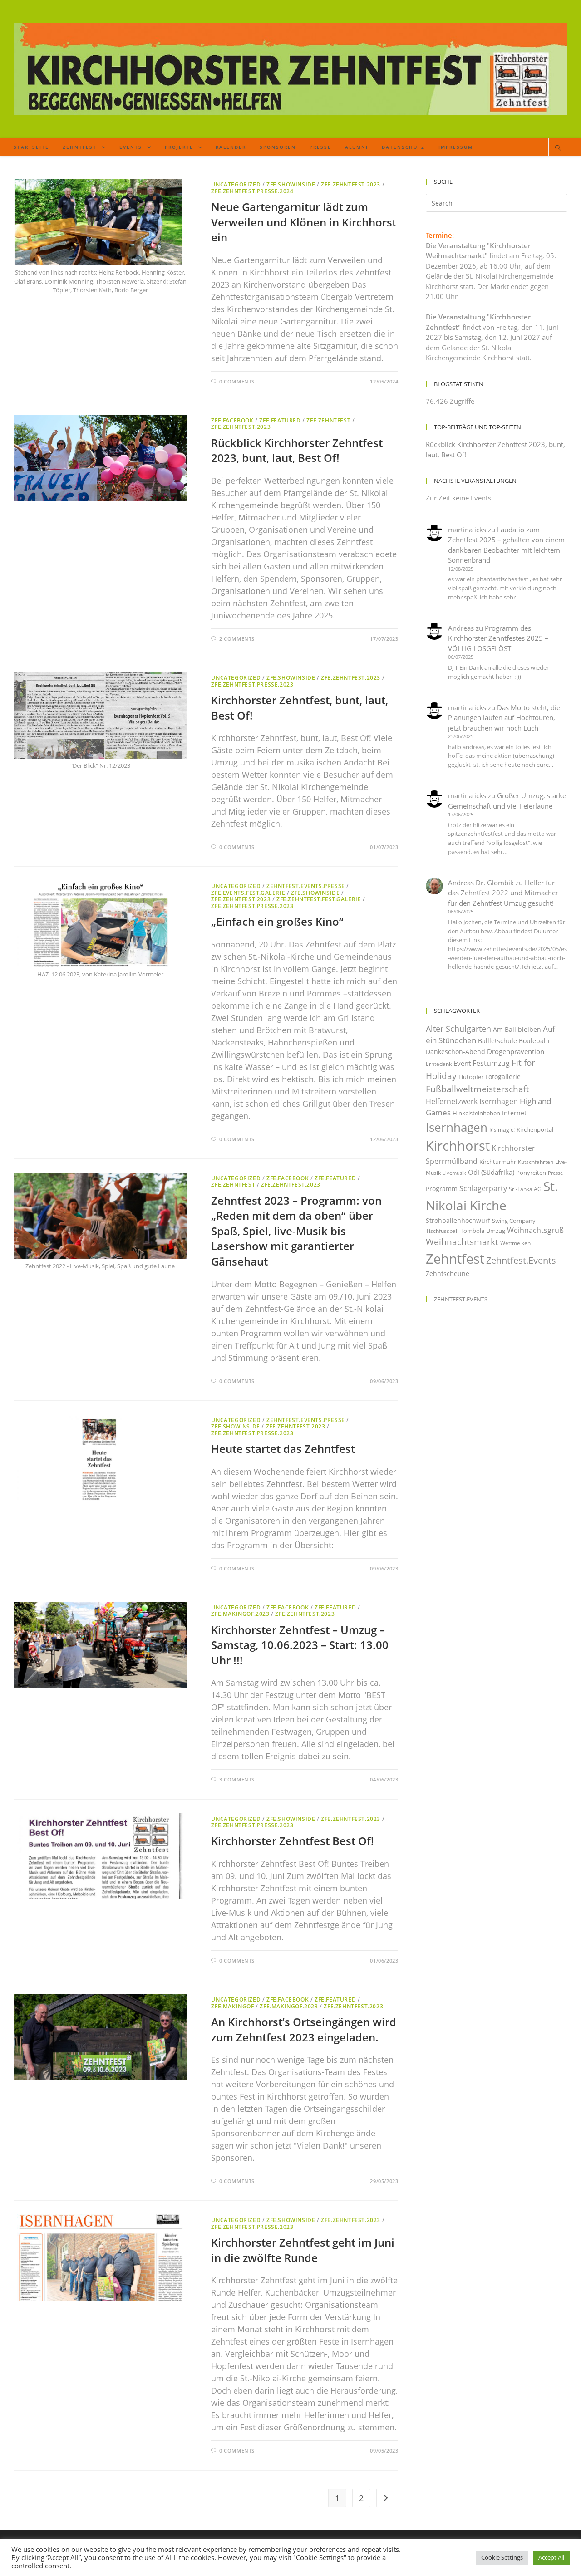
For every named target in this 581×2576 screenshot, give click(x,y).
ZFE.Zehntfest (328, 420)
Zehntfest (455, 1259)
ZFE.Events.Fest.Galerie (248, 893)
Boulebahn (535, 1041)
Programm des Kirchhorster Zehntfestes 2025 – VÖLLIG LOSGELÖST (498, 638)
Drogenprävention (516, 1051)
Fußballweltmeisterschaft (478, 1089)
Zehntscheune (448, 1273)
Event (462, 1063)
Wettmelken (515, 1243)
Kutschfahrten (536, 1162)
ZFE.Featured (280, 420)
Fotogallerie (503, 1077)
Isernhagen (457, 1127)
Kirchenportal (535, 1129)
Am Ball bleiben (517, 1029)
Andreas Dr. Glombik (481, 883)
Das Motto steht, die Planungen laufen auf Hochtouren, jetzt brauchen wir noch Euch (504, 718)
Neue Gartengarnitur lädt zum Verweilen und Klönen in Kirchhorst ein (304, 222)
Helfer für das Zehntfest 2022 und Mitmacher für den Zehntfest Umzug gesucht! (503, 893)
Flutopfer (471, 1077)
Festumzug (491, 1063)
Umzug (496, 1231)
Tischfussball (442, 1231)
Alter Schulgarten (458, 1029)
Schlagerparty (483, 1188)
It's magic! (502, 1130)
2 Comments (237, 639)
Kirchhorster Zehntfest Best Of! (293, 1841)
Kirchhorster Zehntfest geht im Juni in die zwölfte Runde (303, 2250)
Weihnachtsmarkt (462, 1242)
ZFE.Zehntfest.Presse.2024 (252, 191)
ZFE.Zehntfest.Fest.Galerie (319, 899)
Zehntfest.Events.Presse (306, 886)
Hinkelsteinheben (476, 1113)
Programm (442, 1189)
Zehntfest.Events (521, 1260)
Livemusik (454, 1173)
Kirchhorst (458, 1146)
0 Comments (237, 381)
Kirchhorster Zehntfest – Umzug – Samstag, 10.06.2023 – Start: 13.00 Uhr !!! (300, 1645)
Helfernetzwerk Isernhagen (472, 1101)
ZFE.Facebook (232, 420)
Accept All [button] (551, 2557)
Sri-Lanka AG (525, 1189)
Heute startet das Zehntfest (283, 1449)
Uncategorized (236, 184)
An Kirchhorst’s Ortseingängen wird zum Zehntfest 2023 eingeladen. (304, 2029)
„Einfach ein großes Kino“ (277, 921)
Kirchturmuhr (498, 1162)
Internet (514, 1113)
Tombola (472, 1231)
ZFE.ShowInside (291, 184)
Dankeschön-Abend (455, 1052)
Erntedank (439, 1064)
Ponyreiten (531, 1173)
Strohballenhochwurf (458, 1220)
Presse (555, 1173)
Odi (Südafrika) (491, 1172)
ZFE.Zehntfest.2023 (351, 184)
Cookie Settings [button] (502, 2557)
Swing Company (514, 1221)
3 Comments (237, 1779)
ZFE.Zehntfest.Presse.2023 (252, 684)
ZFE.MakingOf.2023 (240, 1614)
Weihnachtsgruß (535, 1230)
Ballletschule (497, 1041)
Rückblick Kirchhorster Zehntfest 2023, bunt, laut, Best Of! (297, 450)
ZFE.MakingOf (232, 2006)
